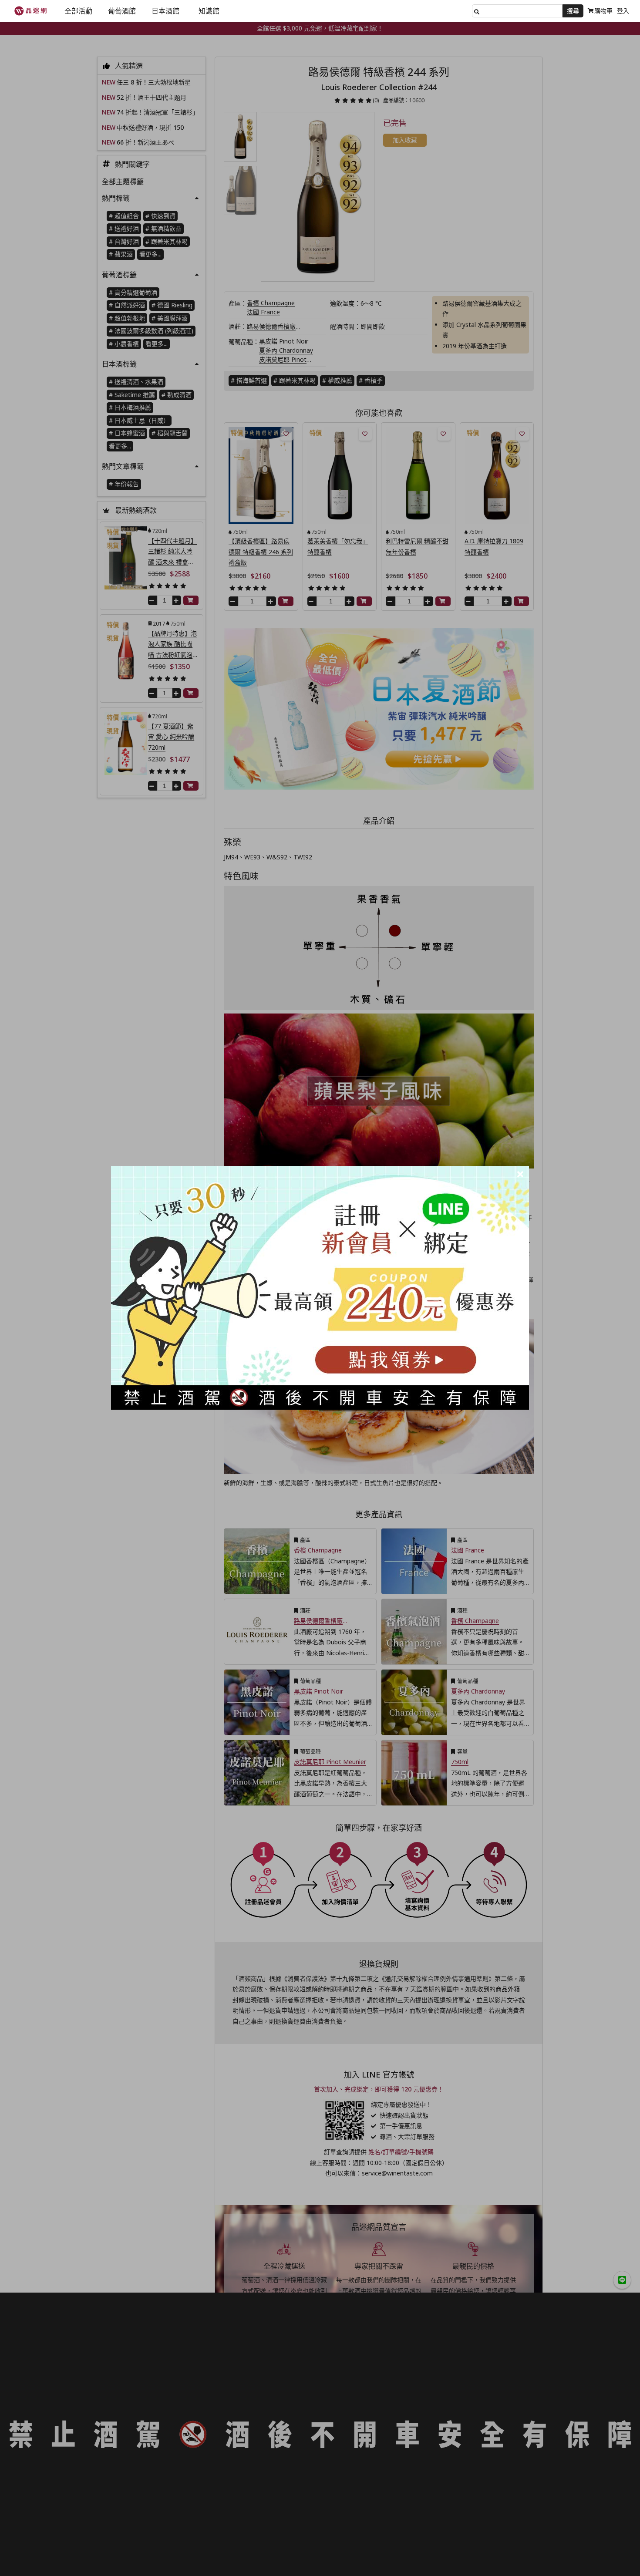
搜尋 (573, 11)
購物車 (603, 11)
